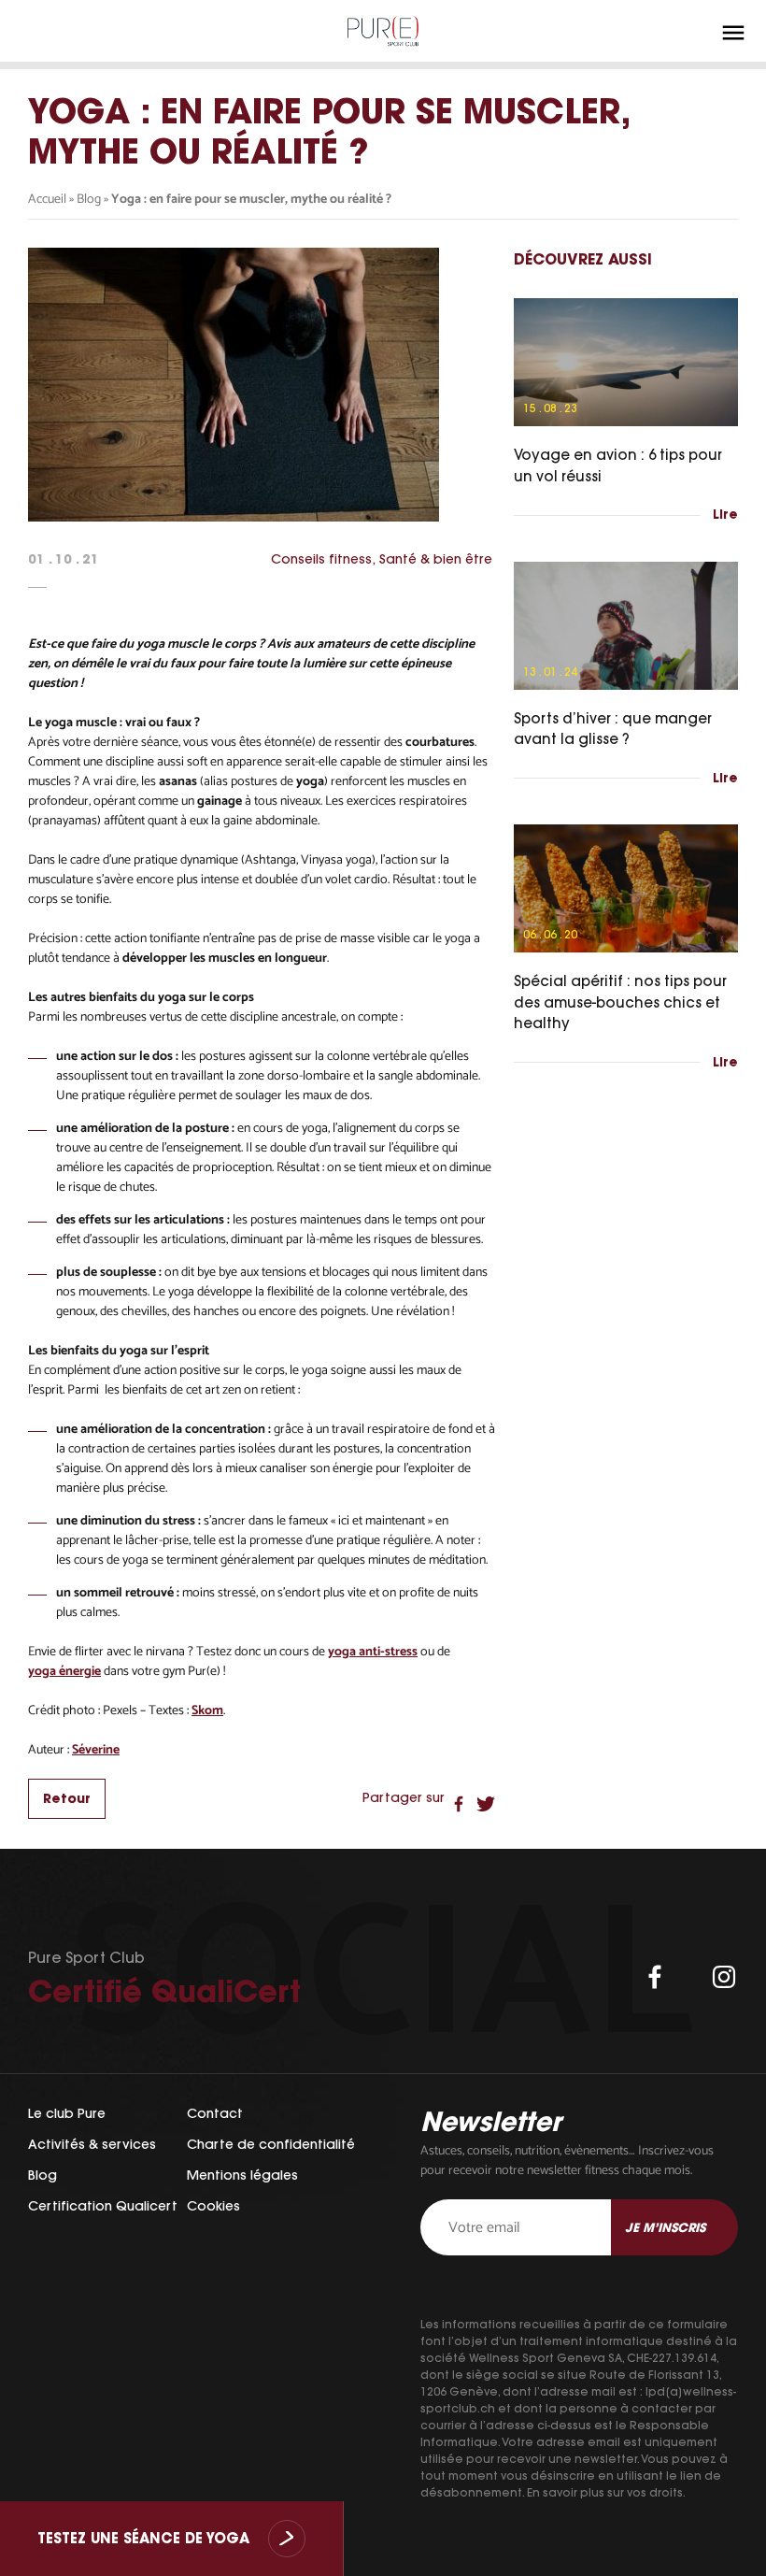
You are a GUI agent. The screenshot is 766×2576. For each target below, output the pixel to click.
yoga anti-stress (373, 1652)
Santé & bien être (436, 559)
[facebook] (655, 1977)
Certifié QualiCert (164, 1991)
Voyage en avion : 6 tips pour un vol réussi (618, 465)
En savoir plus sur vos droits (605, 2492)
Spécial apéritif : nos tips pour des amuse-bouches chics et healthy (620, 1002)
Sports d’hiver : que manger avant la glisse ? (613, 729)
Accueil (47, 200)
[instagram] (724, 1977)
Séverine (96, 1750)
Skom (207, 1711)
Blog (89, 200)
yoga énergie (64, 1672)
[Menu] (733, 33)
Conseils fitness (321, 559)
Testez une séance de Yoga (143, 2539)
